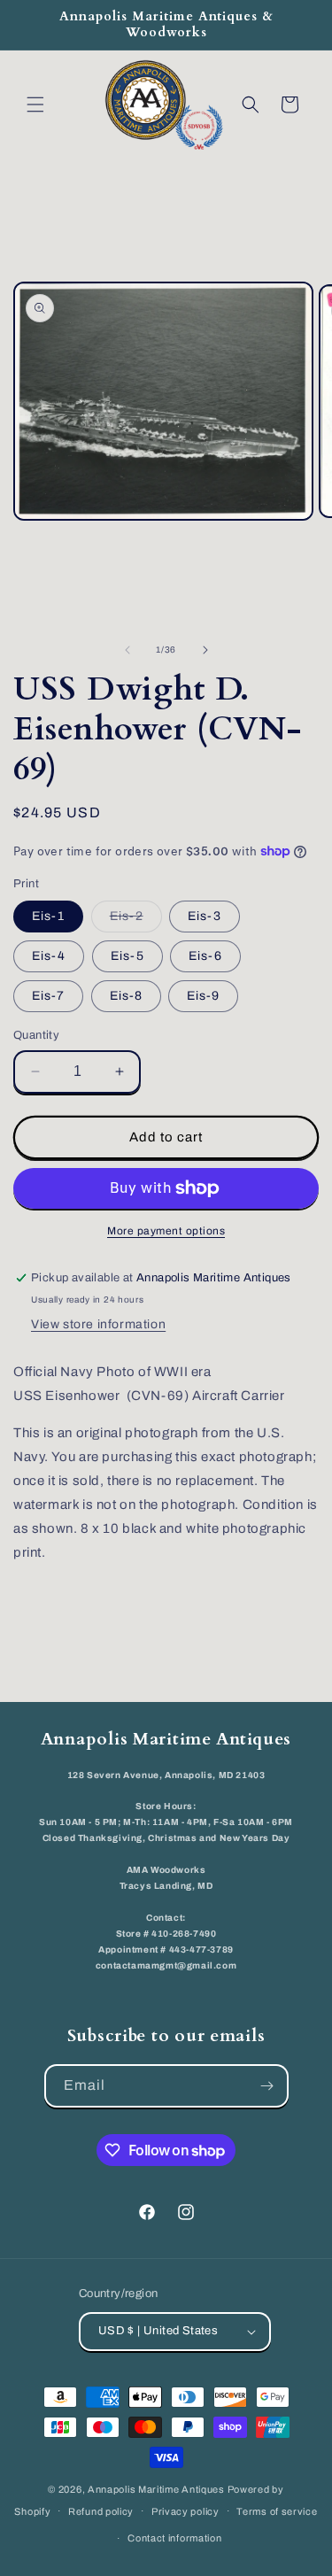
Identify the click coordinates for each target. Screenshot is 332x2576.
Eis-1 (48, 916)
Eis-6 (205, 956)
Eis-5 (127, 956)
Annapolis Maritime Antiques (156, 2489)
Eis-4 (49, 956)
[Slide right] (205, 650)
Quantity (36, 1035)
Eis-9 (203, 996)
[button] (35, 104)
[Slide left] (127, 650)
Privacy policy (185, 2511)
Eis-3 (205, 916)
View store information (98, 1324)
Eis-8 (126, 996)
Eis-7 (48, 996)
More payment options (166, 1231)
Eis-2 (136, 921)
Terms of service (277, 2511)
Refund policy (101, 2511)
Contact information (174, 2538)
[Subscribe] (267, 2086)
